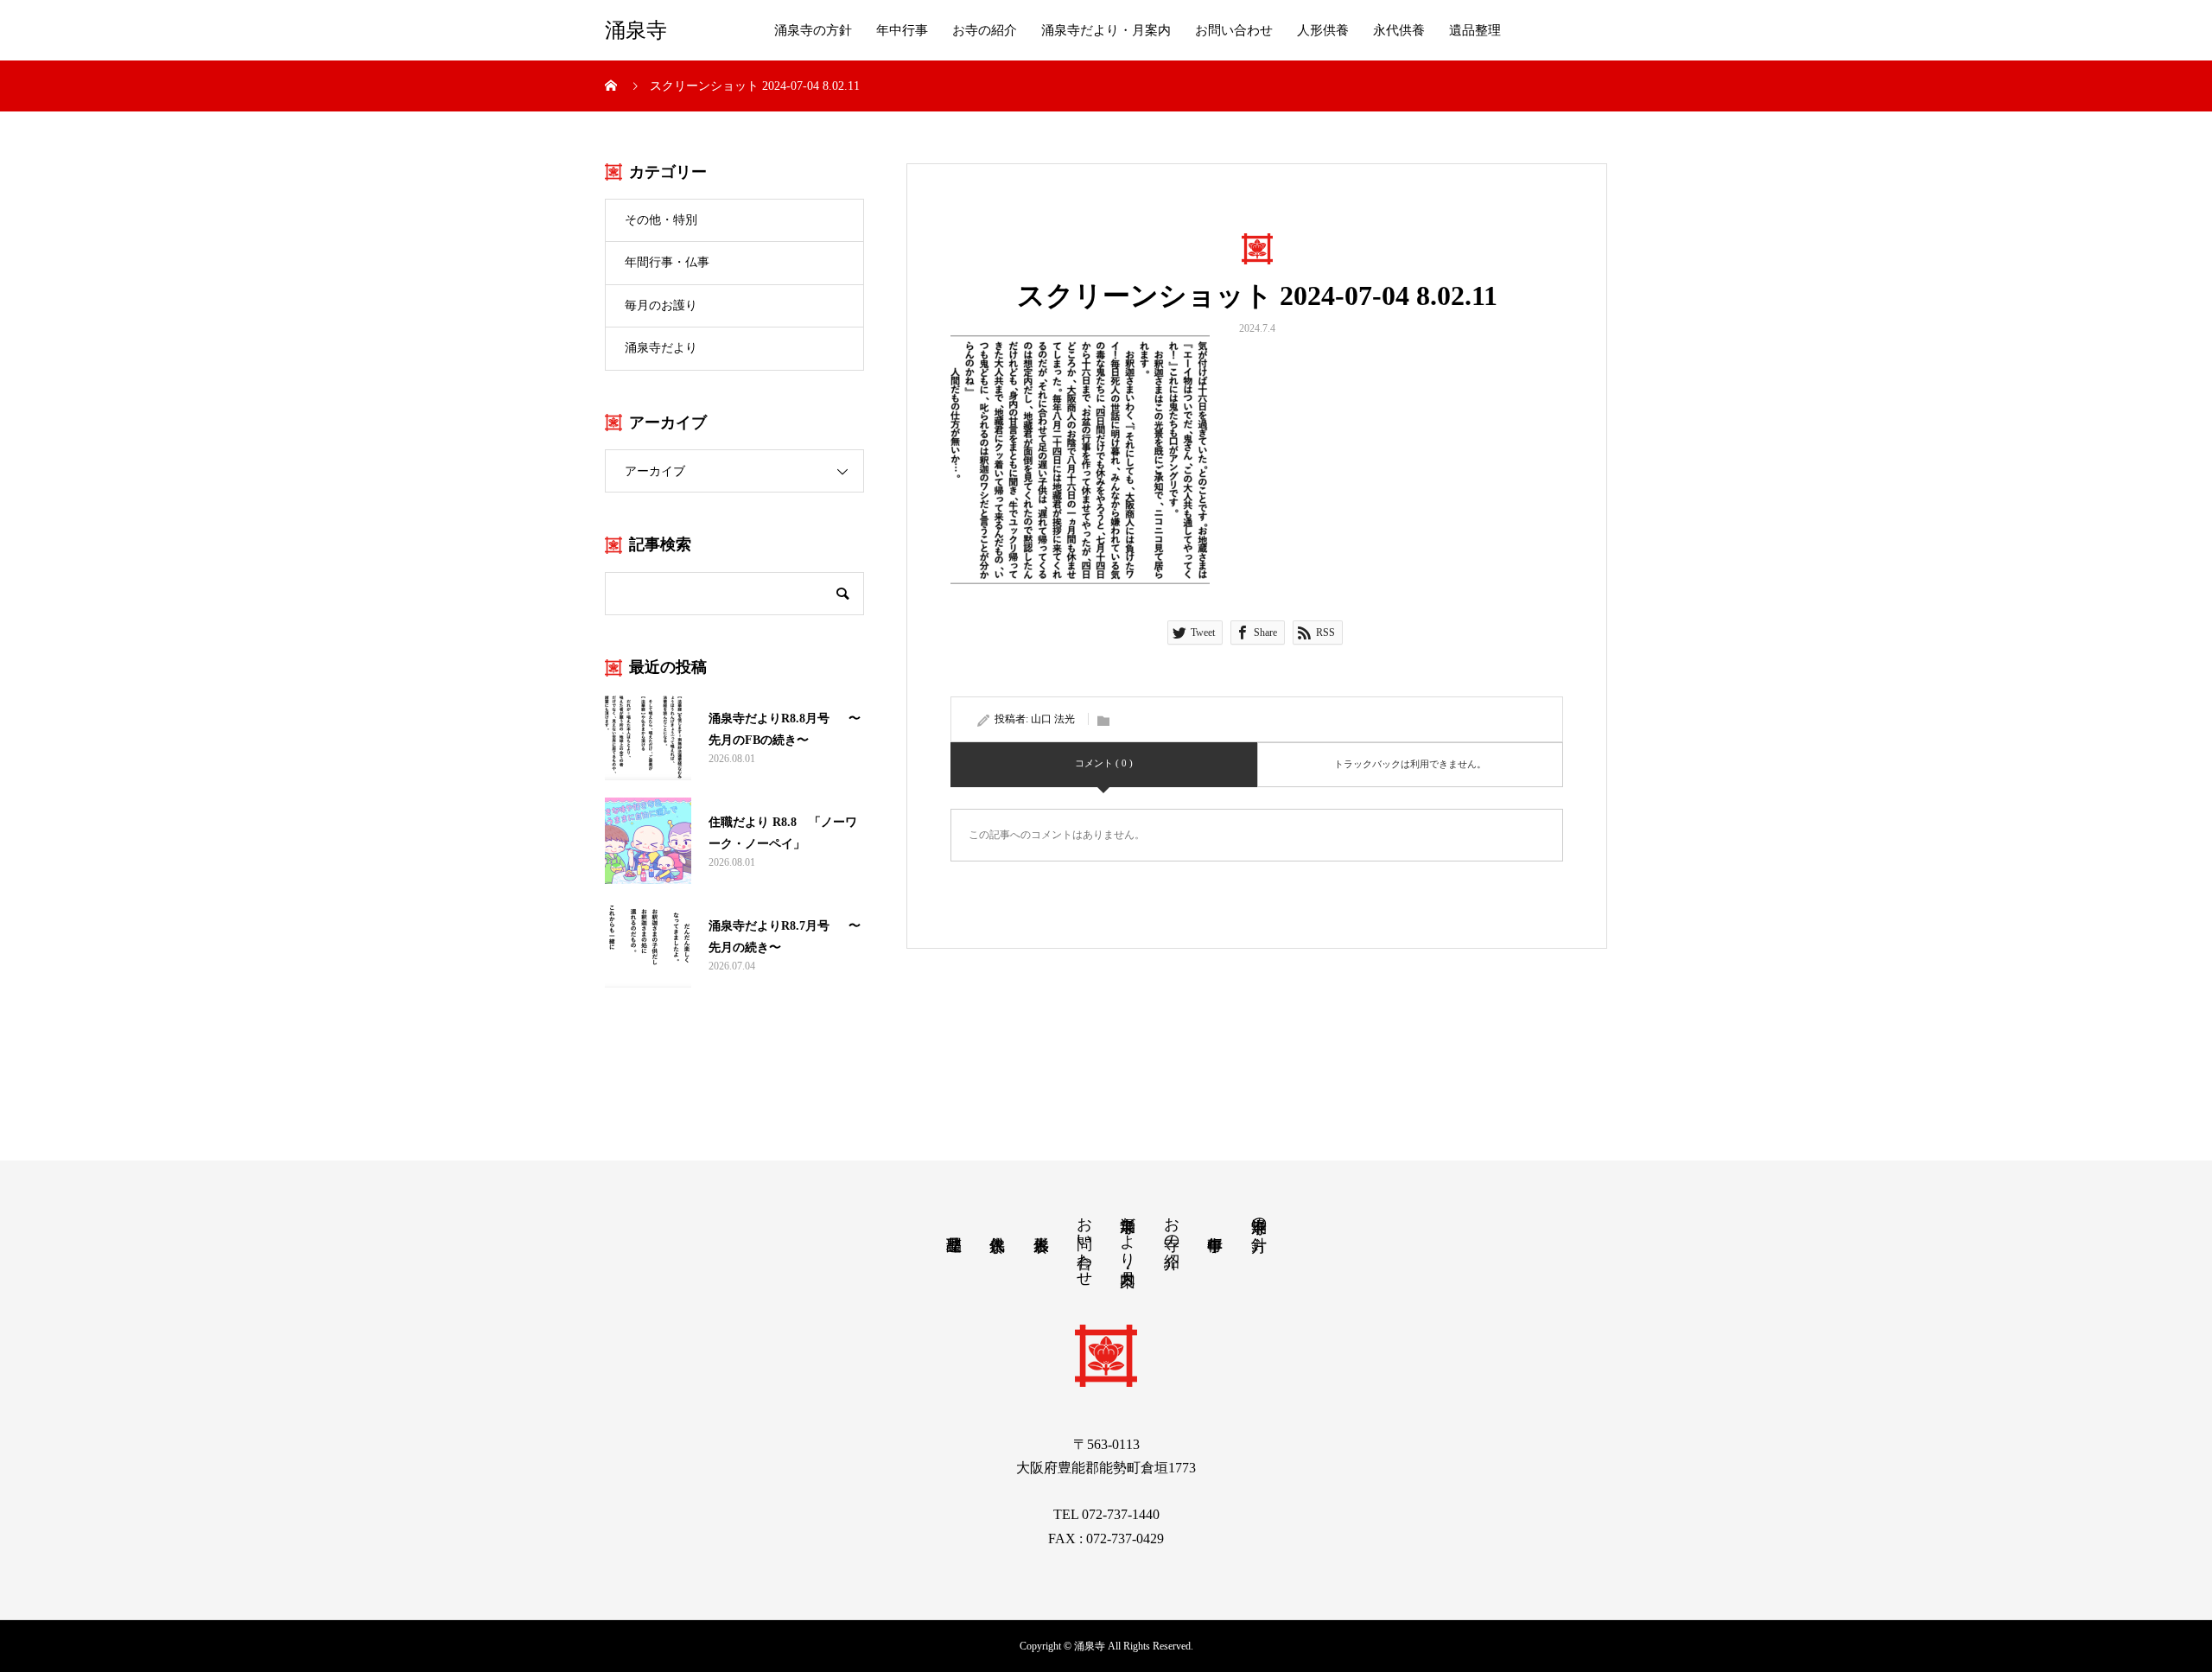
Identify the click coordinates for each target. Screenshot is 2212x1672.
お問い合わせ (1234, 30)
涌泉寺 (636, 30)
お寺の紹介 (985, 30)
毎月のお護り (661, 305)
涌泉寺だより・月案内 (1106, 30)
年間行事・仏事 (667, 262)
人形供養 (1323, 30)
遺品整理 (1475, 30)
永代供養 (1399, 30)
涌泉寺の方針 (813, 30)
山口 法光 (1053, 719)
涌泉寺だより (661, 348)
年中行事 (902, 30)
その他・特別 (661, 220)
